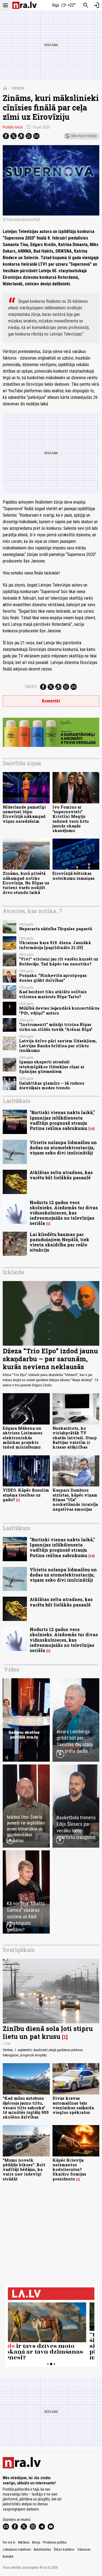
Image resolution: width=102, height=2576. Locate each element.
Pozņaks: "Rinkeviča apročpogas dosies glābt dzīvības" (53, 978)
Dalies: (31, 687)
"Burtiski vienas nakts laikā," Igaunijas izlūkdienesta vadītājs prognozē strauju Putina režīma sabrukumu (62, 1120)
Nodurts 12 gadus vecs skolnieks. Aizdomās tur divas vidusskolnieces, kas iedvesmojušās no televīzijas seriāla (64, 1213)
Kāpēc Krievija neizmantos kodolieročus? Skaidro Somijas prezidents (69, 2170)
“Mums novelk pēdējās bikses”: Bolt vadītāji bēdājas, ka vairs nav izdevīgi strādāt (24, 2170)
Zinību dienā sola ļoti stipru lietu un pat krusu (48, 2032)
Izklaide (18, 88)
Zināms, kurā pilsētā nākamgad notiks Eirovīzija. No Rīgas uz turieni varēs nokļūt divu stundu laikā (26, 883)
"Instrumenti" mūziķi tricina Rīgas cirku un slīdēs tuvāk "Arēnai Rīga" (56, 1027)
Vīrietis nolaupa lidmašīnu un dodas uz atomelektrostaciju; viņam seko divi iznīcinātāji (63, 1148)
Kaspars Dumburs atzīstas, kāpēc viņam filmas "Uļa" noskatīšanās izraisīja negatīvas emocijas (75, 1500)
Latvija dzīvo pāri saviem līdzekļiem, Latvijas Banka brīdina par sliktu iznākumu (58, 1046)
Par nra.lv (9, 2542)
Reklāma (24, 2542)
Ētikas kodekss (64, 2550)
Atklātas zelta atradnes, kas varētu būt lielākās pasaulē (61, 1175)
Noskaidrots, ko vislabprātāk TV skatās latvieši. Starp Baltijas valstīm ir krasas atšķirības (75, 1438)
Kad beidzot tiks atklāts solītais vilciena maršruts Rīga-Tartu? (53, 994)
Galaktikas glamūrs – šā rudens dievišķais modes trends (52, 1085)
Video (12, 1669)
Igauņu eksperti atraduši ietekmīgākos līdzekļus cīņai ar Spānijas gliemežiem (52, 1067)
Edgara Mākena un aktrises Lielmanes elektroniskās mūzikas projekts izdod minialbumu (23, 1438)
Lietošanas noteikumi (17, 2550)
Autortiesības (42, 2550)
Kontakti (8, 2557)
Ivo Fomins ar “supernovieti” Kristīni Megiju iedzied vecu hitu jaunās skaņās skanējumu (71, 819)
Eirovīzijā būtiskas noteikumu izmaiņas (74, 876)
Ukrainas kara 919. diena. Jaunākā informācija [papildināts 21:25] (55, 945)
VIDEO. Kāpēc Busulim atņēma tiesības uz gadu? (26, 1495)
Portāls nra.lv (13, 127)
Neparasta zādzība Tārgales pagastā (55, 929)
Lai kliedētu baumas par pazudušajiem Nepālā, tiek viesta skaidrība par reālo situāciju (59, 1242)
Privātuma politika (55, 2542)
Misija (36, 2542)
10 (92, 1129)
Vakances (84, 2550)
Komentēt (51, 701)
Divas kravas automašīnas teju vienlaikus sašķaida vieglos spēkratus (73, 2105)
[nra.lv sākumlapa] (24, 5)
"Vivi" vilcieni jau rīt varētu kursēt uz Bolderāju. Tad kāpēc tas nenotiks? (59, 961)
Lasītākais (16, 1101)
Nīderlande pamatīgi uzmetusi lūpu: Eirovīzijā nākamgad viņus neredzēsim (24, 814)
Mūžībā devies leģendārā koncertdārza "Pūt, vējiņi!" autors (59, 1010)
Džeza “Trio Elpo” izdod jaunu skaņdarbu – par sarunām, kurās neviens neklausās (50, 1359)
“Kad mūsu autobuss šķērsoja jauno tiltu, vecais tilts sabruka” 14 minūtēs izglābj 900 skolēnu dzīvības (26, 2108)
